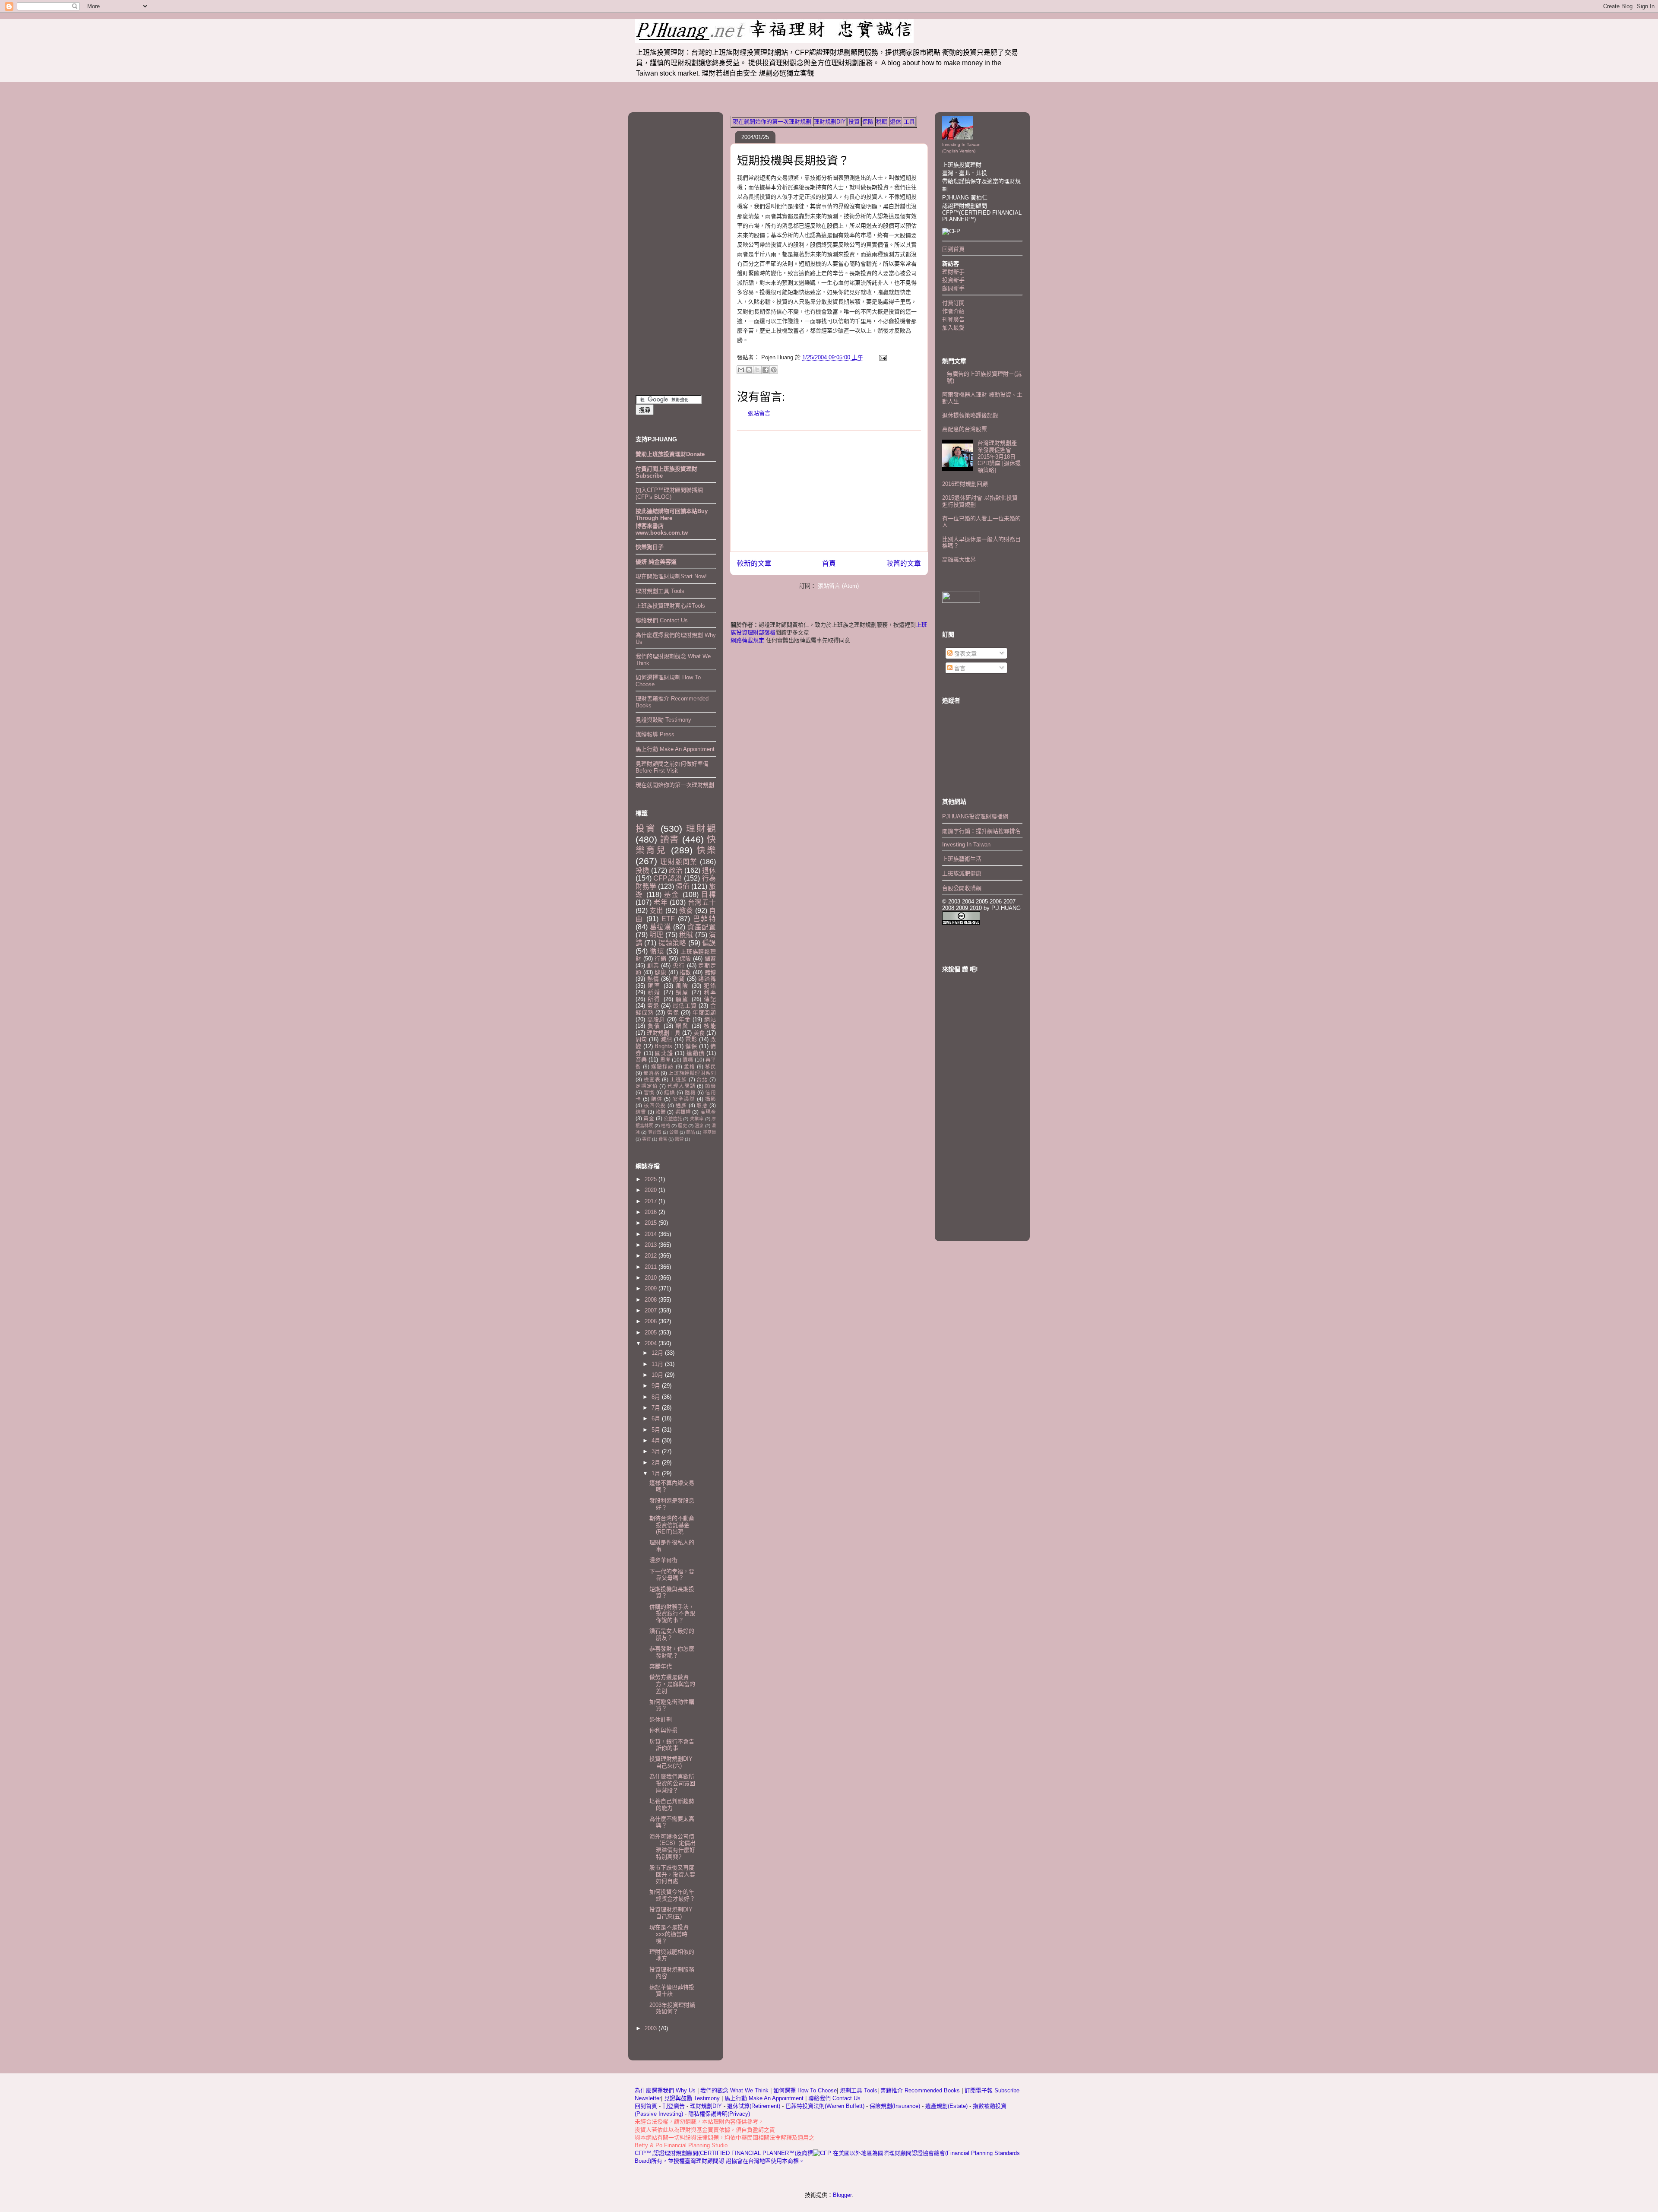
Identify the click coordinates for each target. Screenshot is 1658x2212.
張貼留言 (759, 413)
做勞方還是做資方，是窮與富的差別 (672, 1684)
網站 (710, 1019)
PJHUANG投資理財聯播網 (975, 816)
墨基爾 (709, 1132)
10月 (658, 1375)
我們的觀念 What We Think (735, 2090)
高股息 (656, 1019)
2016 (652, 1212)
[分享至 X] (757, 370)
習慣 (649, 1092)
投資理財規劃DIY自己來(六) (671, 1762)
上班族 (679, 1079)
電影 (691, 1039)
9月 (657, 1386)
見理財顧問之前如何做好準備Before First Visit (672, 767)
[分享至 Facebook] (766, 370)
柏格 (665, 1126)
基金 (672, 895)
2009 (652, 1288)
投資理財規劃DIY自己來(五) (671, 1913)
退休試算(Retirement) (754, 2106)
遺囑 (688, 1060)
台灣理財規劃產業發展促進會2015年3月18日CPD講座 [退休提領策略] (999, 456)
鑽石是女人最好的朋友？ (672, 1634)
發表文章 (965, 654)
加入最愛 (953, 328)
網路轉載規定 (747, 640)
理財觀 (701, 829)
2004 (652, 1343)
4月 (657, 1440)
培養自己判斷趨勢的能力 (672, 1805)
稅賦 (882, 122)
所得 (654, 999)
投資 (854, 122)
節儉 (710, 1086)
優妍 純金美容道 (656, 562)
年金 (685, 1019)
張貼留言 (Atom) (838, 586)
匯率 (654, 986)
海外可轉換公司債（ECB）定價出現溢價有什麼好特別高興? (672, 1847)
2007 (652, 1310)
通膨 (681, 1105)
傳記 (710, 999)
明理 (656, 935)
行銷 (660, 959)
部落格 (651, 1073)
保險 (868, 122)
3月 (657, 1451)
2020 (652, 1190)
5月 (657, 1430)
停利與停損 (663, 1730)
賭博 (710, 972)
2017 (652, 1201)
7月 (657, 1408)
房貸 (679, 979)
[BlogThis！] (749, 370)
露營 (679, 1139)
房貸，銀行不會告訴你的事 (672, 1745)
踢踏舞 (707, 979)
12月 (658, 1353)
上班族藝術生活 (962, 859)
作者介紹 (953, 311)
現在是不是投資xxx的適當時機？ (669, 1934)
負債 (654, 1026)
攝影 (710, 1099)
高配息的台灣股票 (965, 429)
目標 (709, 895)
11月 (658, 1364)
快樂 (706, 850)
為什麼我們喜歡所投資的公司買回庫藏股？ (672, 1783)
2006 (652, 1321)
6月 (657, 1418)
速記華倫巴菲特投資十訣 (672, 1991)
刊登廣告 (953, 319)
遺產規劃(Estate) (946, 2106)
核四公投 (655, 1105)
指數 (685, 972)
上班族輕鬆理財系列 (692, 1073)
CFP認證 (668, 878)
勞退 (653, 1006)
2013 (652, 1245)
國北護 (664, 1053)
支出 (656, 911)
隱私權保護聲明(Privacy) (719, 2114)
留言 (959, 668)
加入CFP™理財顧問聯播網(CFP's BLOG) (669, 493)
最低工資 (685, 1006)
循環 (657, 951)
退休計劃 (661, 1719)
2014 (652, 1234)
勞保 (673, 1013)
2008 (652, 1300)
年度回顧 (704, 1013)
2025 (652, 1179)
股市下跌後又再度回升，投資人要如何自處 (672, 1874)
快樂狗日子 (650, 547)
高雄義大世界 (959, 559)
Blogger (842, 2195)
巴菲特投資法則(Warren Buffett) (825, 2106)
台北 (702, 1079)
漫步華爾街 (663, 1560)
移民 (710, 1066)
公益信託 (673, 1119)
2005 (652, 1333)
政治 (676, 870)
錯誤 (669, 1092)
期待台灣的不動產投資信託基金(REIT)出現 (672, 1525)
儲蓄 (710, 959)
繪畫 (641, 1112)
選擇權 (683, 1112)
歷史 (682, 1126)
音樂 (641, 1060)
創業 (653, 965)
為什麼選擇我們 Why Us (666, 2090)
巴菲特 (704, 919)
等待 (646, 1139)
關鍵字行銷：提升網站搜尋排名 (981, 831)
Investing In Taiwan (966, 845)
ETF (668, 919)
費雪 (663, 1139)
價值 (683, 886)
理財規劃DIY (830, 122)
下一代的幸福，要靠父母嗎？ (672, 1575)
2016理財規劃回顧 (965, 484)
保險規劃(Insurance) (895, 2106)
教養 (686, 911)
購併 (657, 1099)
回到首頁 (953, 249)
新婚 (654, 992)
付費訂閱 (953, 303)
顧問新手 (953, 288)
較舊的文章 (904, 563)
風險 (682, 986)
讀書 (670, 839)
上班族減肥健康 (962, 873)
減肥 (666, 1039)
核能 (710, 1026)
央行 (679, 965)
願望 (682, 999)
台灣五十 (702, 902)
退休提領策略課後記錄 (970, 415)
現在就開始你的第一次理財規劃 (772, 122)
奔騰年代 (661, 1666)
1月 (657, 1473)
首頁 (829, 563)
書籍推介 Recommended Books (921, 2090)
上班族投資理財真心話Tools (670, 606)
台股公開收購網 (962, 888)
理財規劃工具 (664, 1033)
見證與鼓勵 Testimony (663, 720)
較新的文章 (754, 563)
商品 (690, 1132)
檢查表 (652, 1079)
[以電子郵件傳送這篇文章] (741, 370)
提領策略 (672, 943)
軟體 (661, 1112)
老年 (661, 902)
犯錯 (710, 986)
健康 (660, 972)
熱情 (653, 979)
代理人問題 (681, 1086)
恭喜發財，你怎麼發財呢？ (672, 1652)
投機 (642, 870)
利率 (710, 992)
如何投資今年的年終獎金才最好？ (672, 1895)
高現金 (708, 1112)
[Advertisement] (829, 491)
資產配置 (702, 927)
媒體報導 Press (655, 734)
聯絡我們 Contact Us (662, 620)
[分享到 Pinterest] (774, 370)
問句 (641, 1039)
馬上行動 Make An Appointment (675, 749)
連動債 (695, 1053)
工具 (909, 122)
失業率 (697, 1119)
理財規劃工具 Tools (660, 591)
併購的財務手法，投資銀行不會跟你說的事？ (672, 1613)
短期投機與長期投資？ (793, 161)
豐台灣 (655, 1132)
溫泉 (699, 1126)
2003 (652, 2028)
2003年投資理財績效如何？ (672, 2008)
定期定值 (647, 1086)
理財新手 (953, 272)
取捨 (702, 1105)
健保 (691, 1046)
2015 (652, 1223)
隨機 (690, 1092)
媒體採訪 (662, 1066)
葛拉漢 (661, 927)
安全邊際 (684, 1099)
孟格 (690, 1066)
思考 (665, 1060)
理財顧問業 (679, 862)
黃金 (649, 1118)
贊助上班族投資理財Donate (670, 454)
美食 (699, 1033)
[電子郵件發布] (881, 357)
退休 (895, 122)
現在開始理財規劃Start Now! (671, 576)
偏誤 (709, 943)
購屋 (682, 992)
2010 (652, 1278)
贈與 (682, 1026)
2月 (657, 1463)
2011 (652, 1267)
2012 (652, 1256)
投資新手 (953, 280)
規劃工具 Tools (859, 2090)
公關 (674, 1132)
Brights (663, 1046)
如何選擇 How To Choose (805, 2090)
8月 (657, 1397)
